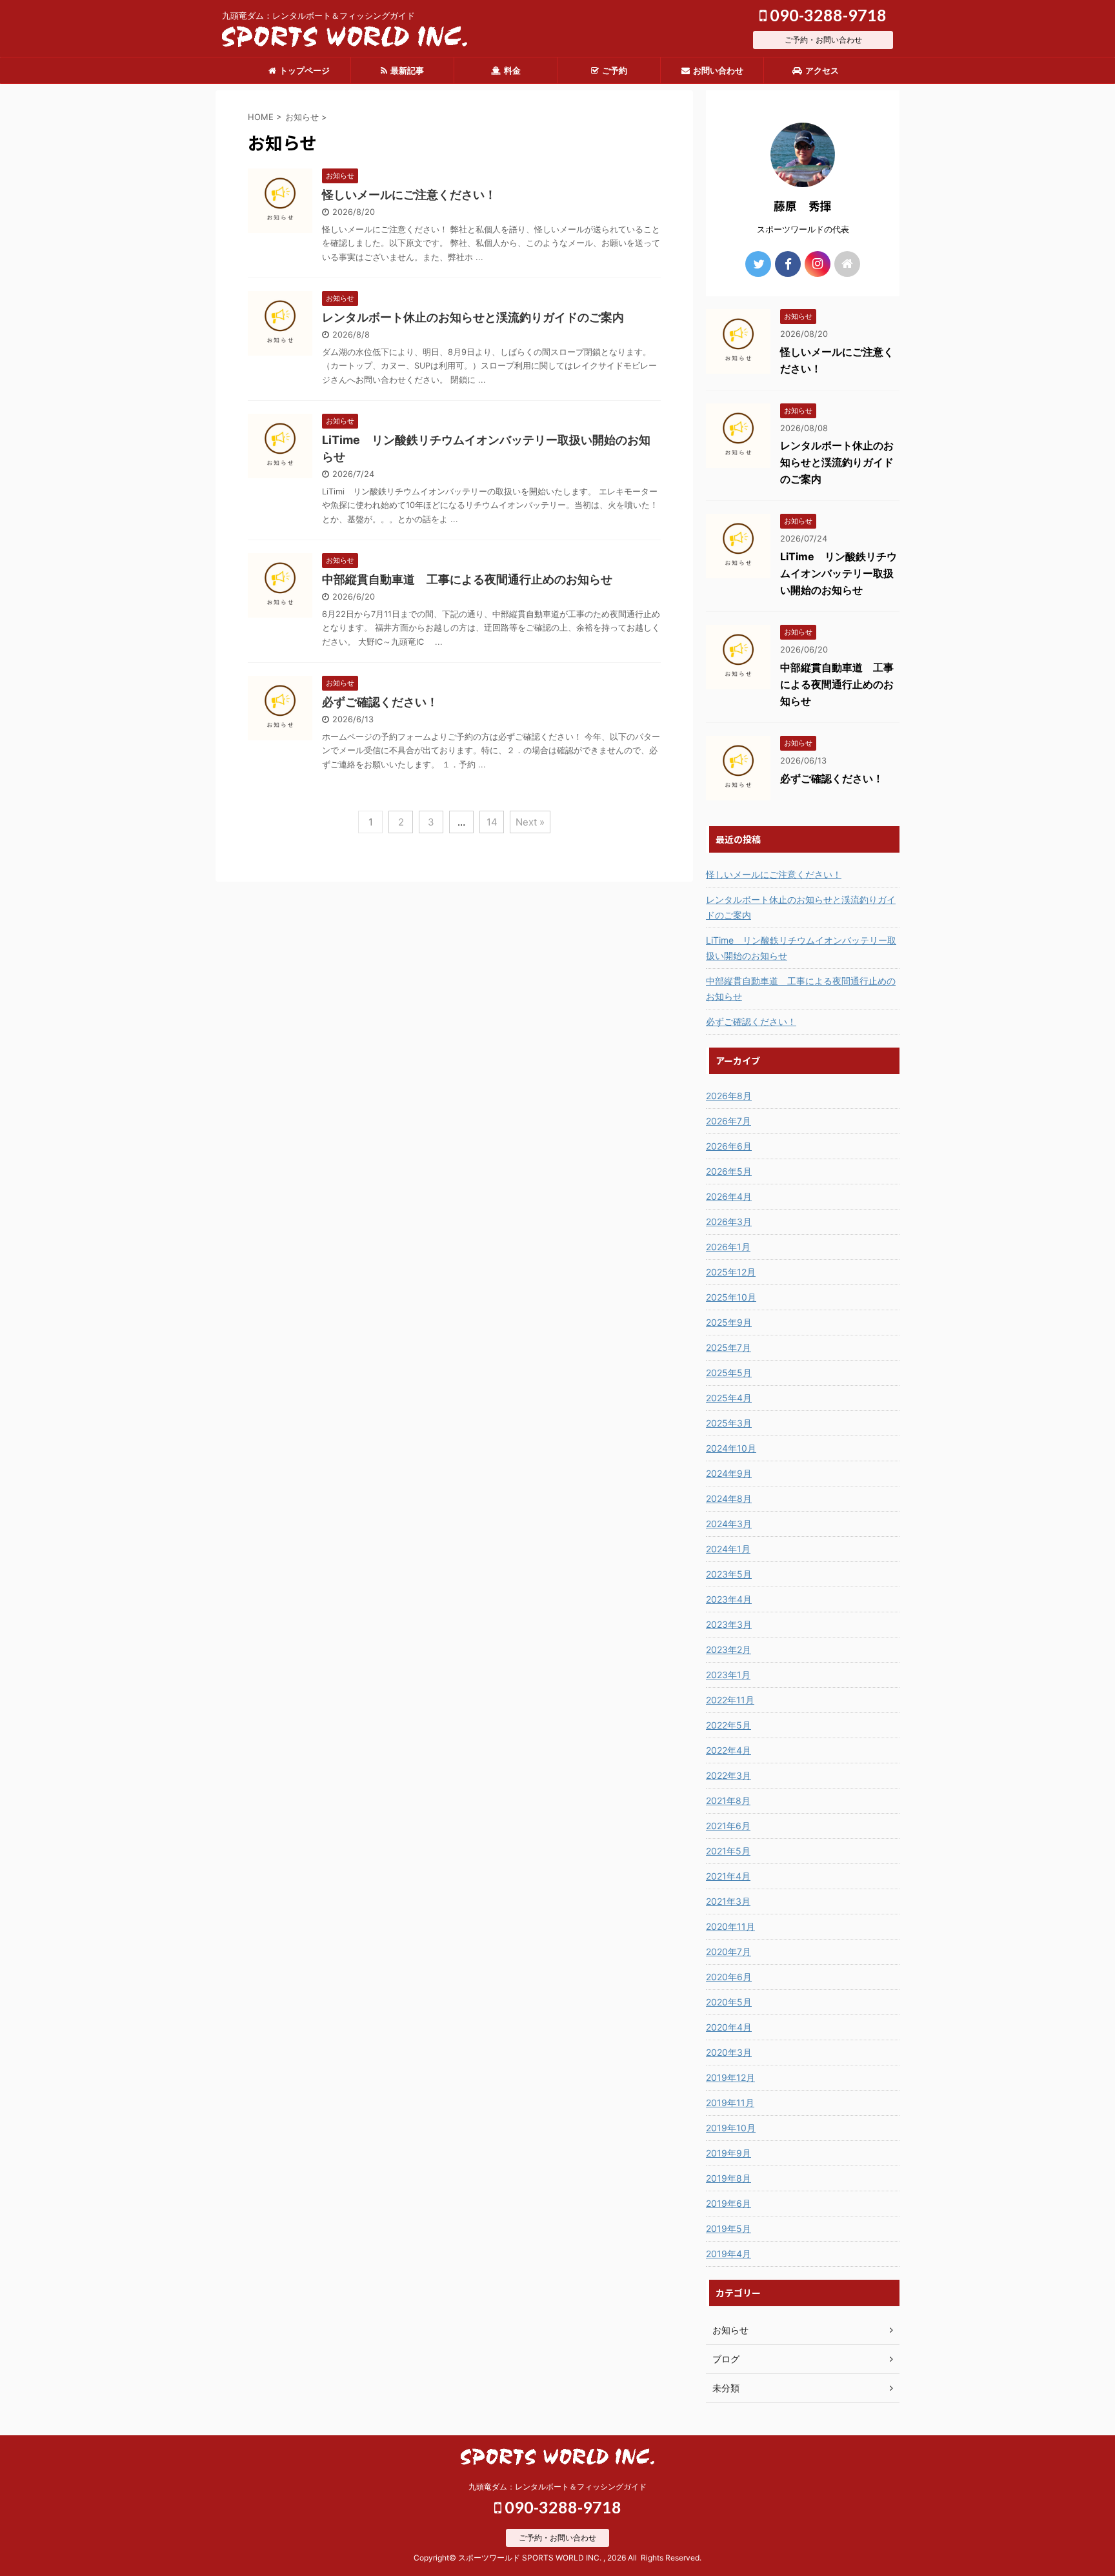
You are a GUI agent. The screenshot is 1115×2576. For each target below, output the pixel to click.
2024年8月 (729, 1498)
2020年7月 (728, 1952)
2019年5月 (728, 2228)
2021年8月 (728, 1800)
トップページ (305, 70)
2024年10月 (731, 1448)
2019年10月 (731, 2128)
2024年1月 (728, 1549)
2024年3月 (729, 1524)
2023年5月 (729, 1574)
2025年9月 (729, 1322)
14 (492, 822)
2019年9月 (728, 2153)
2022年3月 (728, 1775)
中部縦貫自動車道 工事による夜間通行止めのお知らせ (467, 579)
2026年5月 (729, 1171)
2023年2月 (728, 1649)
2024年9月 (729, 1473)
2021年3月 (728, 1901)
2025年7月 (728, 1347)
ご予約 (615, 70)
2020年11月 (730, 1926)
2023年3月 (729, 1624)
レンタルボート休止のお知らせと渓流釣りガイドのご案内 (473, 317)
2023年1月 (728, 1675)
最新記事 (407, 70)
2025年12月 (731, 1272)
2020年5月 (729, 2002)
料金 (512, 70)
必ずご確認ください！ (380, 702)
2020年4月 (729, 2027)
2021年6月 (728, 1826)
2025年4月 (729, 1398)
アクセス (822, 70)
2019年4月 (728, 2254)
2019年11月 (730, 2103)
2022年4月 (728, 1750)
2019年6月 (728, 2203)
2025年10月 (731, 1297)
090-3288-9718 (827, 15)
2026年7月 (728, 1121)
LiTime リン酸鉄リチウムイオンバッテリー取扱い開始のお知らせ (839, 573)
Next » (530, 822)
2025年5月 (729, 1373)
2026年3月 (729, 1222)
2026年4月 (729, 1196)
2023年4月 (729, 1599)
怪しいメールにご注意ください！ (409, 195)
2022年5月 (728, 1725)
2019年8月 (728, 2178)
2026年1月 (728, 1247)
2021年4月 (728, 1876)
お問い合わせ (718, 70)
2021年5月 (728, 1851)
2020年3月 (729, 2052)
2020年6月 (729, 1977)
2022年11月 (730, 1700)
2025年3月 (729, 1423)
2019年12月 (730, 2077)
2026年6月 (729, 1146)
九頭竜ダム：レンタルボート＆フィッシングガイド (557, 2487)
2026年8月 (729, 1096)
